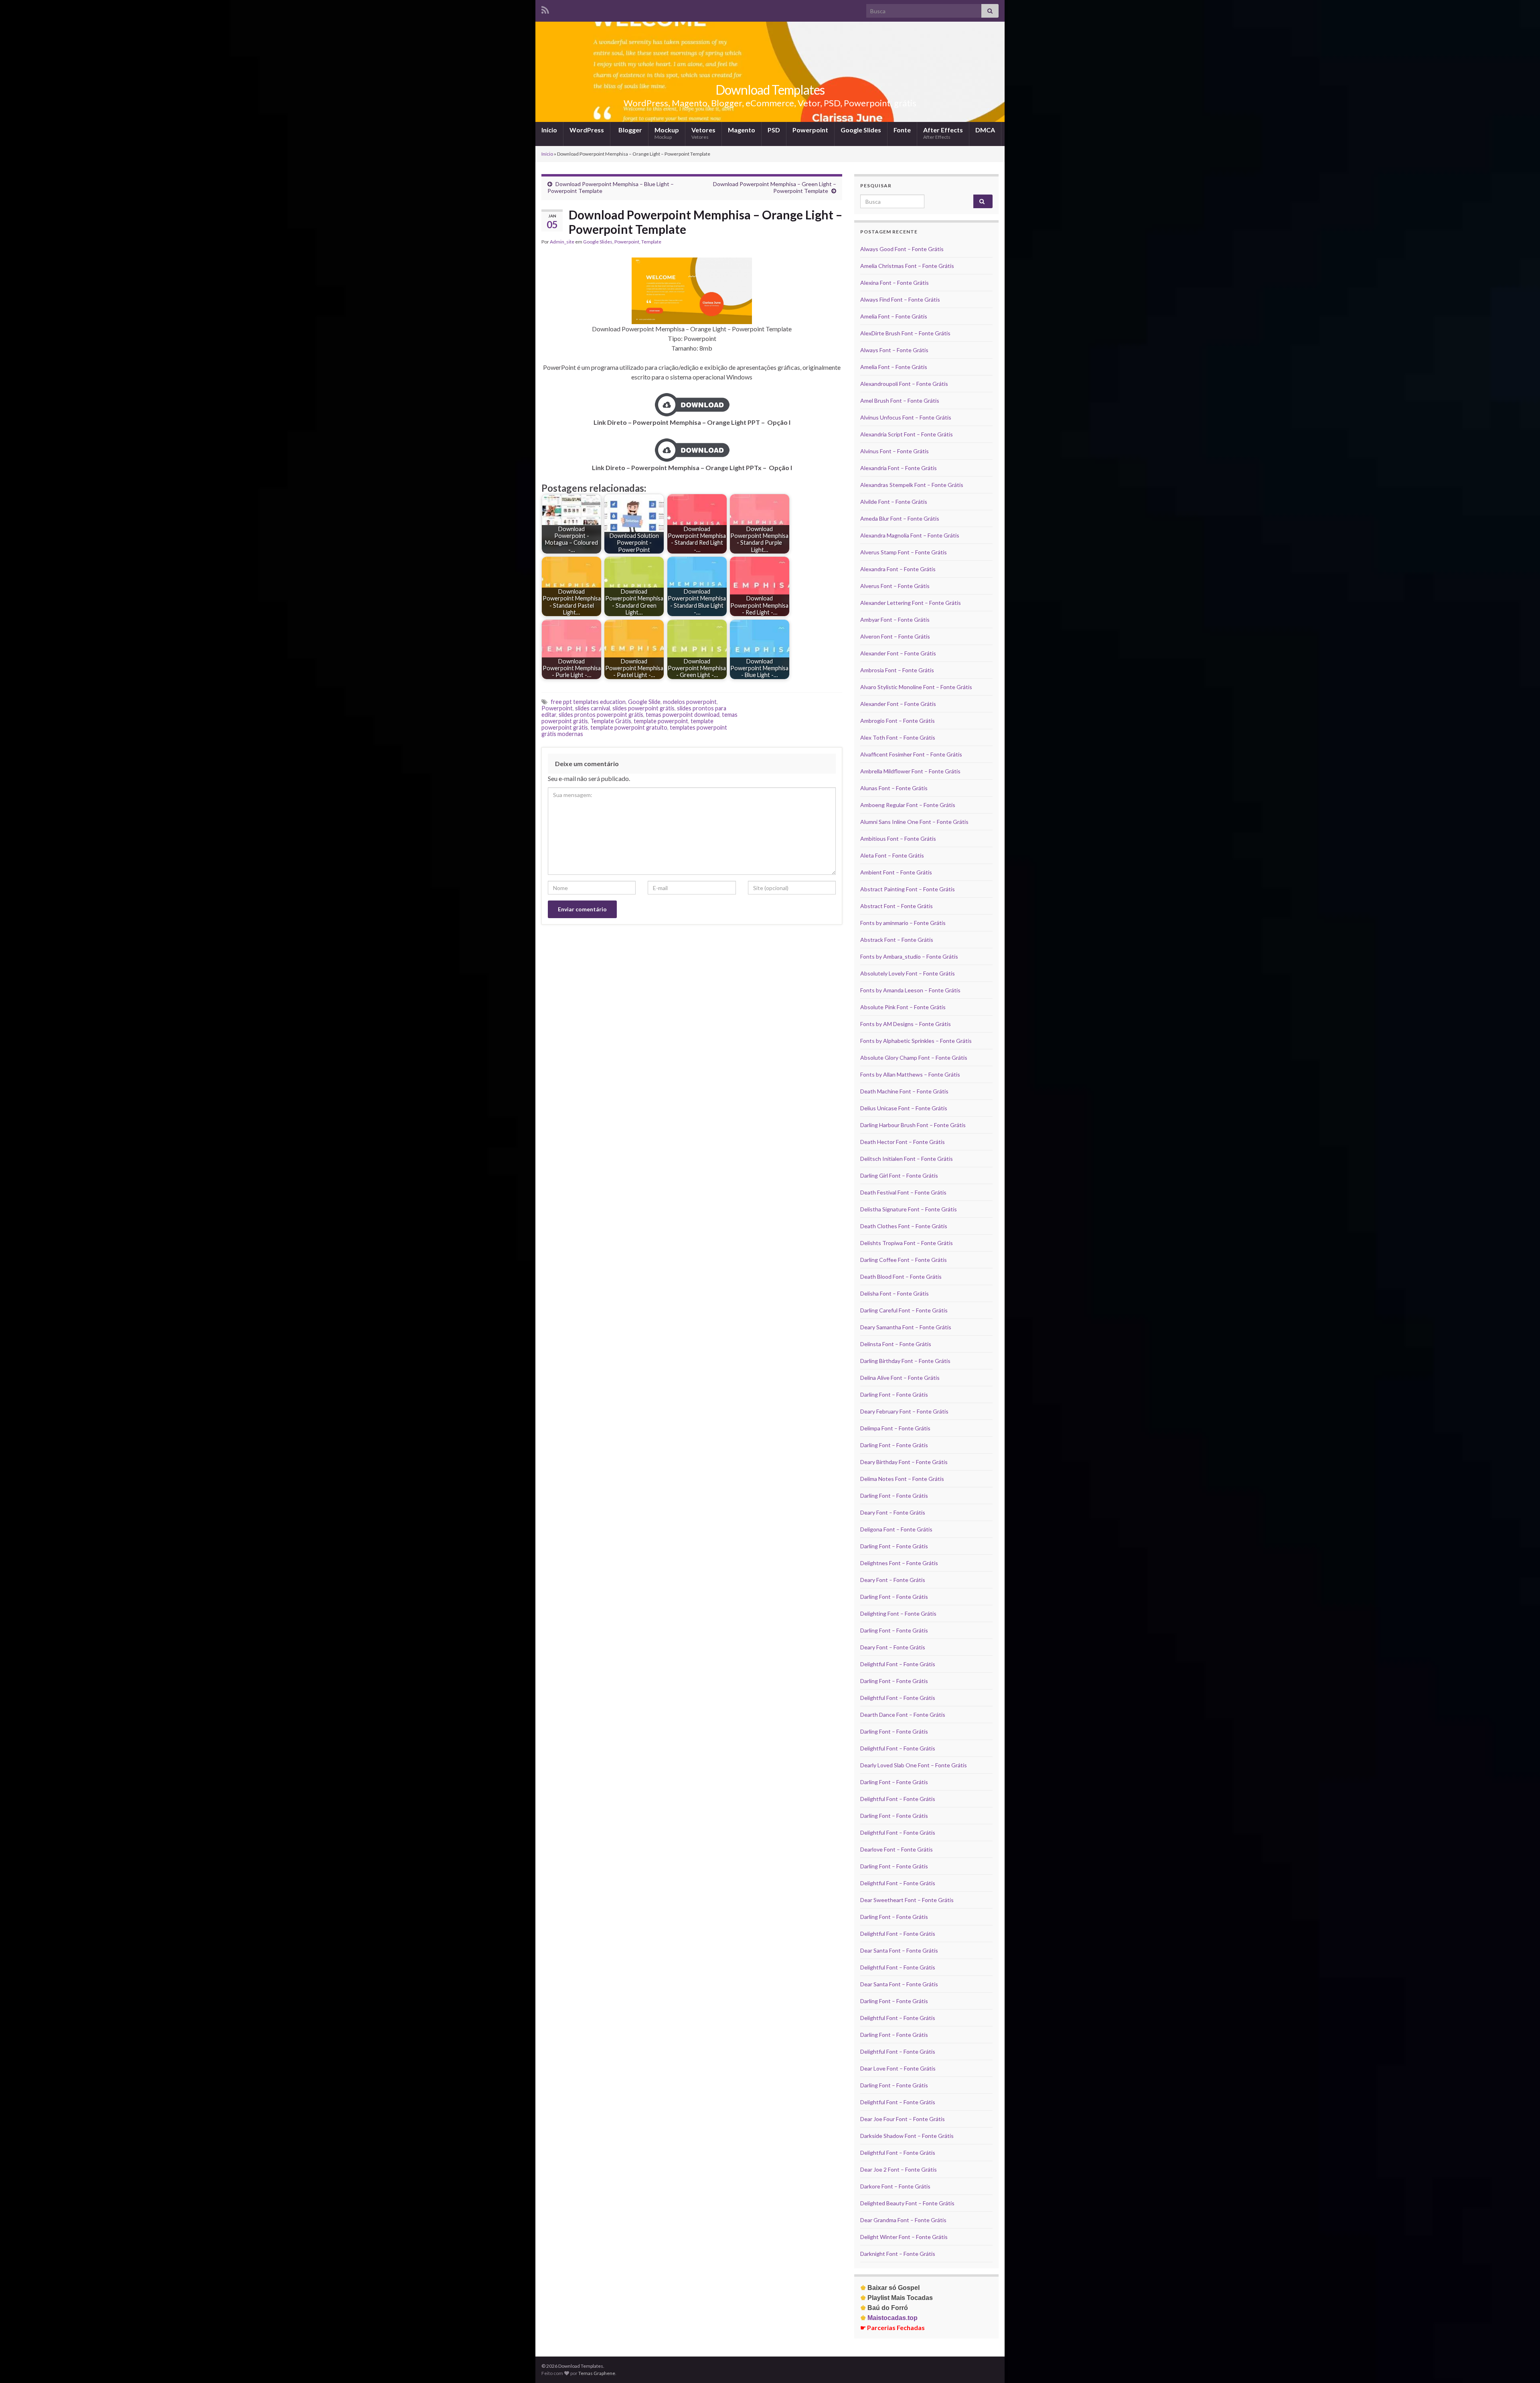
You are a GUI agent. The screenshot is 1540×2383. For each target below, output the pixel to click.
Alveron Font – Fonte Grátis (895, 636)
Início (549, 130)
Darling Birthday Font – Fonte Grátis (905, 1361)
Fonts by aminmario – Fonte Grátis (903, 923)
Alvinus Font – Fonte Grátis (895, 451)
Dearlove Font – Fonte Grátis (897, 1849)
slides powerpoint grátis (643, 708)
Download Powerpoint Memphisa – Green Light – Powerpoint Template (775, 187)
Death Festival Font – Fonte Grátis (903, 1192)
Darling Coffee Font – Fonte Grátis (904, 1260)
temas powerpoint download (683, 715)
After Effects (943, 133)
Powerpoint (810, 130)
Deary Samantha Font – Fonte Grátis (906, 1327)
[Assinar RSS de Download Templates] (545, 9)
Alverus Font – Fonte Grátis (895, 586)
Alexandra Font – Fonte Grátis (898, 569)
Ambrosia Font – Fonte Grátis (897, 670)
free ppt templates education (588, 702)
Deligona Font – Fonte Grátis (896, 1529)
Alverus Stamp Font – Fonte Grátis (904, 552)
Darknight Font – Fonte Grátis (898, 2254)
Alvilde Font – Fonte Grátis (894, 502)
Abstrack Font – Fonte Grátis (897, 940)
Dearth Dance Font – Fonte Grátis (903, 1715)
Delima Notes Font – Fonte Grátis (902, 1479)
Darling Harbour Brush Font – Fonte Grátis (913, 1125)
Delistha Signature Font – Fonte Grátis (909, 1209)
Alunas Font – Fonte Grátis (894, 788)
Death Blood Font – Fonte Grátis (901, 1277)
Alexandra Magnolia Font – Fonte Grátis (910, 535)
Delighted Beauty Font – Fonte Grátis (907, 2203)
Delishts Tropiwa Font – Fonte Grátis (907, 1243)
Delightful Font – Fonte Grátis (898, 1664)
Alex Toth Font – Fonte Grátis (898, 737)
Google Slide (644, 702)
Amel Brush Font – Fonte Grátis (900, 401)
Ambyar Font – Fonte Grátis (895, 620)
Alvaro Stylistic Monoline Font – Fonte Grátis (916, 687)
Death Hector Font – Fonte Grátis (903, 1142)
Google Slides (861, 130)
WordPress (587, 130)
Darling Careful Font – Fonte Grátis (904, 1310)
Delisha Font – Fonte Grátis (895, 1293)
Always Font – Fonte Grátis (894, 350)
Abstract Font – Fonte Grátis (897, 906)
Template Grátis (611, 721)
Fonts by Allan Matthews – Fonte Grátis (910, 1074)
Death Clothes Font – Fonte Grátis (904, 1226)
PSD (774, 130)
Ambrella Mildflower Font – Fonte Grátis (910, 771)
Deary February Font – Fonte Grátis (904, 1411)
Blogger (630, 130)
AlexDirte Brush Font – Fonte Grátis (905, 333)
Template (651, 242)
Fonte (902, 130)
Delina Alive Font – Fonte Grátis (900, 1378)
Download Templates (770, 90)
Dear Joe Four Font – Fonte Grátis (903, 2119)
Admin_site (562, 242)
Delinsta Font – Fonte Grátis (896, 1344)
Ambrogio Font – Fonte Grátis (898, 721)
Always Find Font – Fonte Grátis (900, 299)
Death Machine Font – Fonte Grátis (904, 1091)
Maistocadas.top (889, 2318)
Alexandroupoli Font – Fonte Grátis (904, 384)
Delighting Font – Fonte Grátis (898, 1613)
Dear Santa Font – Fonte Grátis (899, 1950)
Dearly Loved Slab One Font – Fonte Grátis (914, 1765)
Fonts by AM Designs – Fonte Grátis (906, 1024)
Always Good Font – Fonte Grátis (902, 249)
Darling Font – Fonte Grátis (894, 1394)
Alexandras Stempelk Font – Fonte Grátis (912, 485)
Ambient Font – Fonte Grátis (896, 872)
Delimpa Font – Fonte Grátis (895, 1428)
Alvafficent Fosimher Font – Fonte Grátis (911, 754)
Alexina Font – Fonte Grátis (895, 283)
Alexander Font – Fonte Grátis (898, 653)
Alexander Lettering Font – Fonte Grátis (911, 603)
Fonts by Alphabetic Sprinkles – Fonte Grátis (916, 1041)
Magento (742, 130)
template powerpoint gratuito (629, 727)
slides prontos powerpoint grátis (601, 715)
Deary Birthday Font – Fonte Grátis (904, 1462)
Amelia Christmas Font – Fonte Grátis (907, 266)
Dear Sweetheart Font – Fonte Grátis (907, 1900)
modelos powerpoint (690, 702)
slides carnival (593, 708)
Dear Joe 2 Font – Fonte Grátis (899, 2169)
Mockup (667, 133)
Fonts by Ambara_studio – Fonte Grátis (909, 956)
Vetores (703, 133)
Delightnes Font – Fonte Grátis (899, 1563)
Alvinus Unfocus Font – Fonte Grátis (906, 417)
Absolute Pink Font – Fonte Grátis (903, 1007)
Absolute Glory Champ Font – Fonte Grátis (914, 1058)
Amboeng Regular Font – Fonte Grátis (908, 805)
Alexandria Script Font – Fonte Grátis (907, 434)
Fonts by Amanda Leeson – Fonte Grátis (910, 990)
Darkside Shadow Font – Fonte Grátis (907, 2136)
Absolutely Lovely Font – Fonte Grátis (908, 973)
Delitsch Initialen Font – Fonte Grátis (907, 1159)
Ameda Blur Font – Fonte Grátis (900, 518)
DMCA (985, 130)
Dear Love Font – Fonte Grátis (898, 2068)
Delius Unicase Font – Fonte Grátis (904, 1108)
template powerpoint (661, 721)
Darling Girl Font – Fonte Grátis (899, 1175)
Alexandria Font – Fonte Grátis (899, 468)
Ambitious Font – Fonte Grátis (898, 839)
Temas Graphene (597, 2373)
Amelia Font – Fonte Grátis (894, 316)
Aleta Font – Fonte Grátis (892, 855)
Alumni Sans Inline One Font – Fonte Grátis (914, 822)
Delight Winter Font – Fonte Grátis (904, 2237)
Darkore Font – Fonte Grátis (895, 2186)
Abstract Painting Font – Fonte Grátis (908, 889)
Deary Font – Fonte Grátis (893, 1512)
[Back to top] (1522, 2365)
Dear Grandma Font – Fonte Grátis (903, 2220)
